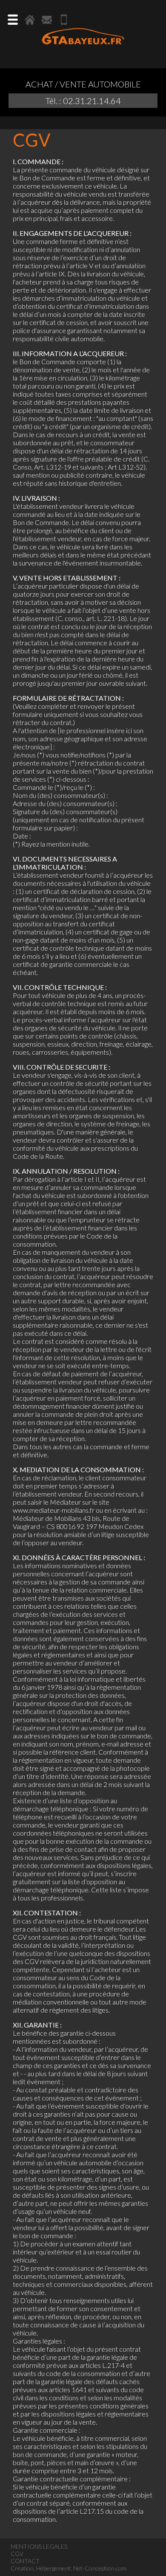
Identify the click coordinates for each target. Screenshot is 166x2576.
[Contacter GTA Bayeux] (47, 20)
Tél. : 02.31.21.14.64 (83, 101)
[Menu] (13, 20)
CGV (17, 2554)
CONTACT (25, 2561)
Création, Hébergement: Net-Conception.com (69, 2568)
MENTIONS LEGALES (39, 2546)
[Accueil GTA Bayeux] (30, 20)
